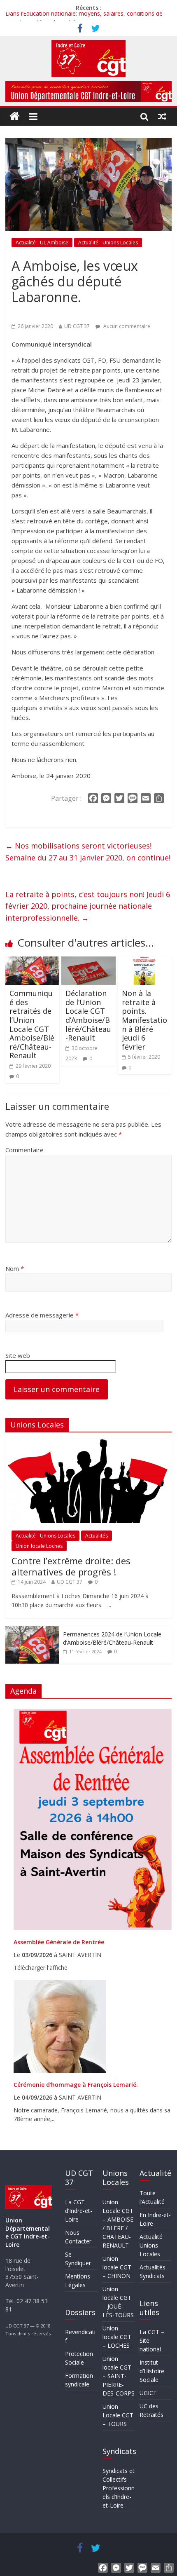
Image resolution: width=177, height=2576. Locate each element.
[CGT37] (15, 116)
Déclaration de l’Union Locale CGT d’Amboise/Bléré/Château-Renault (88, 1015)
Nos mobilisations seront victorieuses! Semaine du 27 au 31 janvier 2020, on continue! (88, 852)
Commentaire (24, 1150)
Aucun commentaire (126, 326)
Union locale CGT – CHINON (117, 2267)
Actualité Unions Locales (151, 2245)
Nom (15, 1268)
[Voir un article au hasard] (162, 116)
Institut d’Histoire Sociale (152, 2371)
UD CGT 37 (77, 326)
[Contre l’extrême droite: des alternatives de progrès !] (88, 1443)
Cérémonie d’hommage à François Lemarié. (76, 2085)
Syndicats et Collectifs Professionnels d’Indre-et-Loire (119, 2488)
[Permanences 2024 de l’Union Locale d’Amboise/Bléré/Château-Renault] (32, 1630)
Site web (18, 1355)
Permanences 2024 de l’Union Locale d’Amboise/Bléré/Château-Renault (112, 1638)
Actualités (97, 1536)
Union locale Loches (39, 1546)
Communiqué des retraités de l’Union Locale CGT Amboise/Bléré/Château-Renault (32, 1024)
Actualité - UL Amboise (42, 243)
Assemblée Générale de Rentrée (59, 1942)
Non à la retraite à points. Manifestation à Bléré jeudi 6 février (144, 1020)
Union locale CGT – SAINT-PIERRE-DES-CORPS (119, 2376)
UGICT (148, 2393)
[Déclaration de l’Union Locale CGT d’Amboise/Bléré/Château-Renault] (88, 961)
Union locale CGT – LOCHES (117, 2337)
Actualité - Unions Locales (108, 243)
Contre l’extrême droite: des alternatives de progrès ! (71, 1566)
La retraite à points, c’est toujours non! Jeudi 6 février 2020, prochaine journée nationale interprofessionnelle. (88, 906)
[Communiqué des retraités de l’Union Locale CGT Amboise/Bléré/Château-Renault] (32, 961)
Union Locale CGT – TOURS (118, 2415)
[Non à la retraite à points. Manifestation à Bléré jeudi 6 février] (145, 961)
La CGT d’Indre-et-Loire (79, 2211)
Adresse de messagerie (42, 1315)
